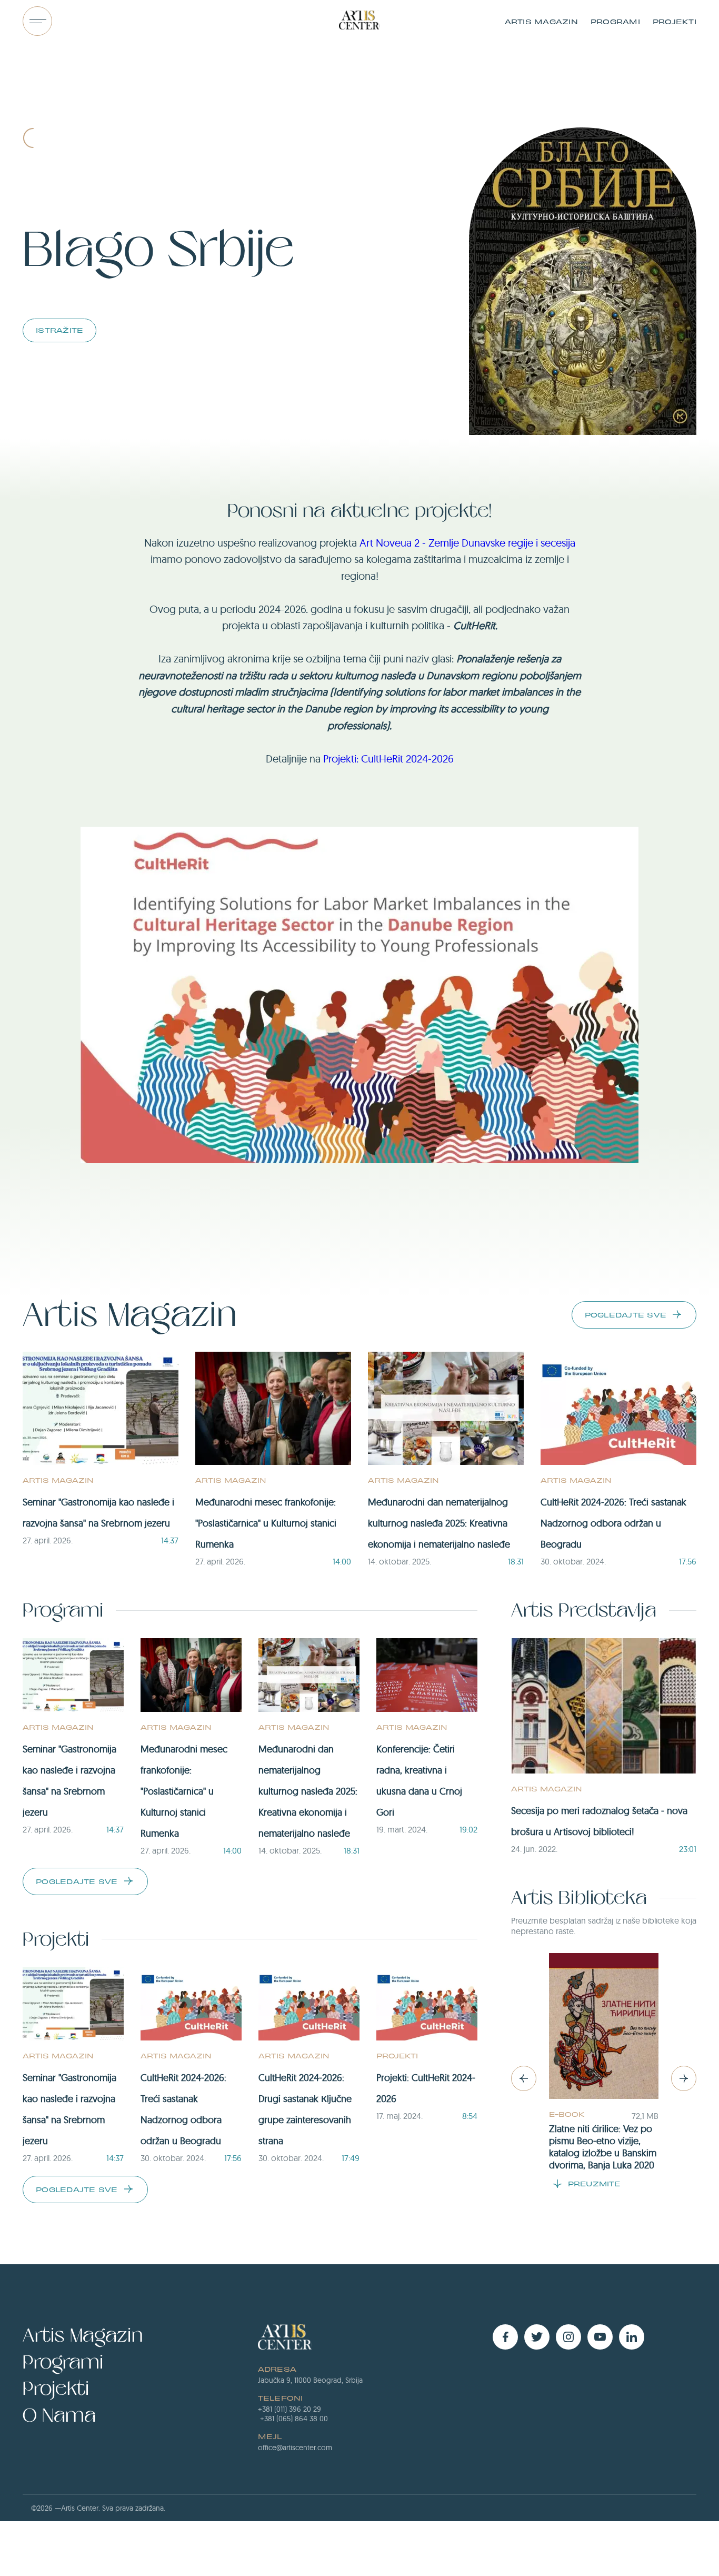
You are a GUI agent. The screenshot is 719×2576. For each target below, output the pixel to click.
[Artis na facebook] (505, 2337)
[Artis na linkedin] (632, 2337)
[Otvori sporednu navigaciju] (37, 21)
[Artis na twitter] (537, 2337)
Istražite (59, 330)
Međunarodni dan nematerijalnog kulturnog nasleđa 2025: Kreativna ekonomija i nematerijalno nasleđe (439, 1523)
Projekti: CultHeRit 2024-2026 (388, 759)
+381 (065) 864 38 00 (294, 2419)
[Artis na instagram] (568, 2337)
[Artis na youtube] (600, 2337)
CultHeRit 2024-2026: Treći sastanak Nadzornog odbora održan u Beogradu (613, 1523)
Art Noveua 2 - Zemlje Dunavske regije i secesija (467, 543)
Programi (615, 21)
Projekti (675, 21)
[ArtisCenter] (359, 21)
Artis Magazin (541, 21)
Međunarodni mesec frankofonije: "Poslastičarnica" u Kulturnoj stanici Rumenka (266, 1523)
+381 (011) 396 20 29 (289, 2409)
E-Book (567, 2114)
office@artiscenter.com (295, 2448)
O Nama (59, 2416)
